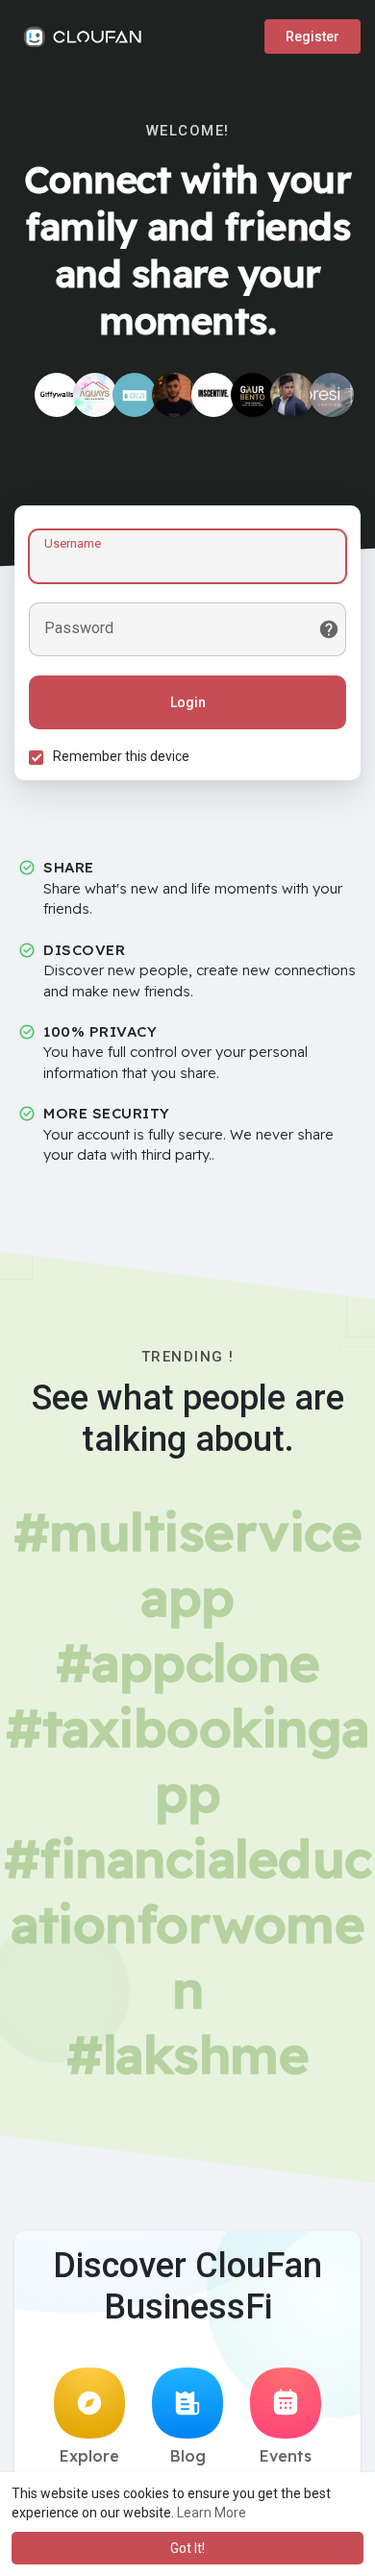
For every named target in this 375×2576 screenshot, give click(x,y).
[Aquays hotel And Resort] (95, 395)
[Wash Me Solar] (135, 395)
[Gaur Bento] (253, 395)
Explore (89, 2456)
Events (286, 2456)
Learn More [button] (212, 2513)
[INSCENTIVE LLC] (213, 395)
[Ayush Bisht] (292, 395)
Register (312, 37)
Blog (188, 2456)
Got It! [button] (187, 2548)
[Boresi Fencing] (332, 395)
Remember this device (121, 756)
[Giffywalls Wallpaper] (57, 395)
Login (188, 702)
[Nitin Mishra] (174, 395)
